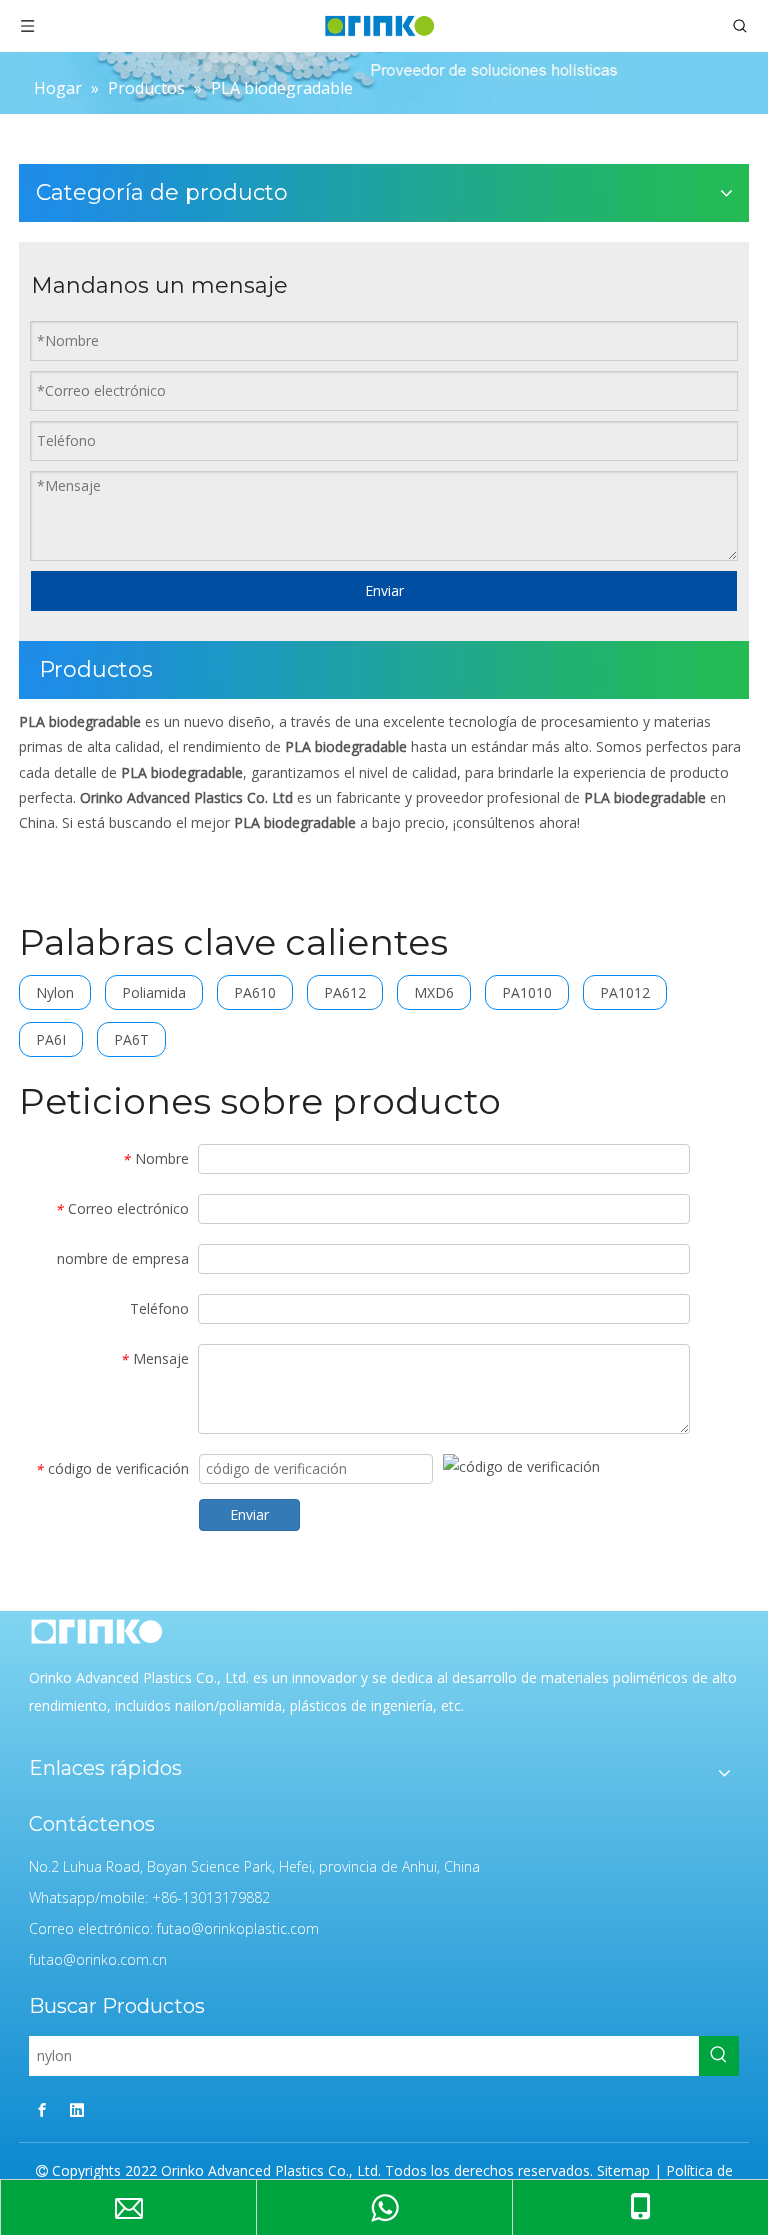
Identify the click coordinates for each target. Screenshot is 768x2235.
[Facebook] (42, 2109)
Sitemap (623, 2170)
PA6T (131, 1039)
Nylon (55, 992)
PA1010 (527, 992)
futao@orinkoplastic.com (238, 1928)
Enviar (384, 590)
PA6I (51, 1039)
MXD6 (434, 992)
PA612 (345, 992)
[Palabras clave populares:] (719, 2056)
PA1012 (625, 992)
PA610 (255, 992)
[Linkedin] (77, 2109)
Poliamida (154, 992)
